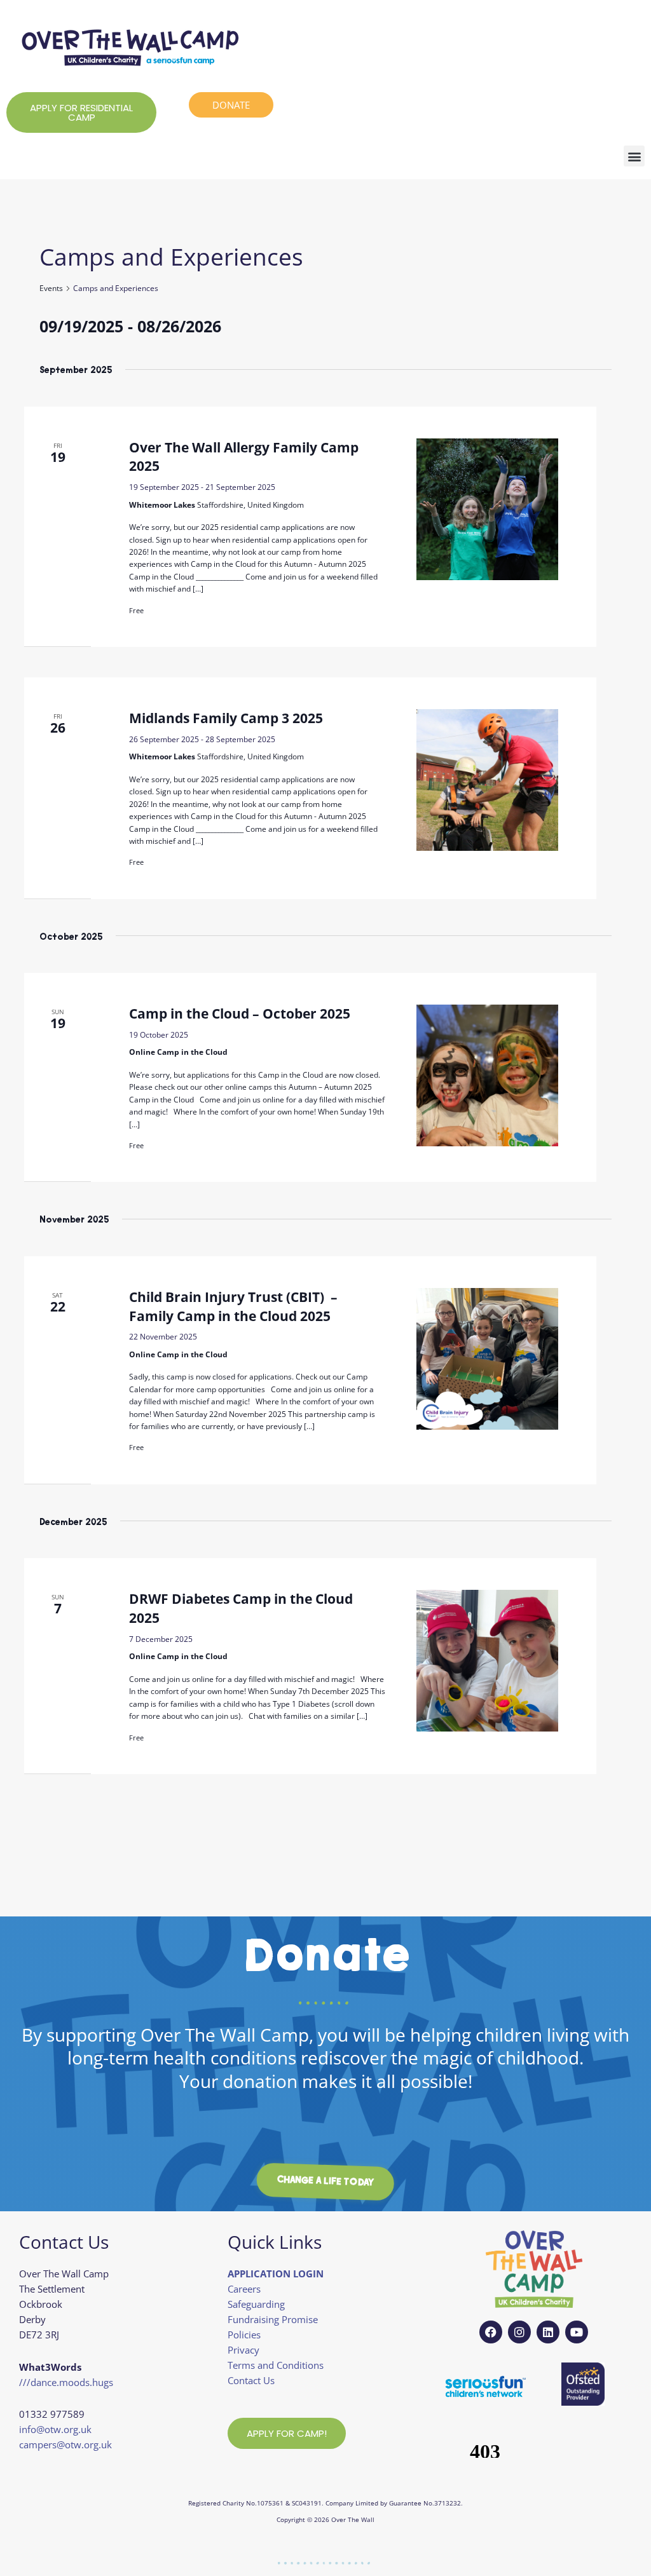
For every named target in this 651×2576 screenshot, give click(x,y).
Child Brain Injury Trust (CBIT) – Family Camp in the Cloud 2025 (235, 1306)
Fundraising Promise (273, 2319)
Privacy (243, 2350)
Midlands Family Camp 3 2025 (226, 718)
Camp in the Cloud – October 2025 (240, 1013)
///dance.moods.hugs (66, 2382)
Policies (244, 2335)
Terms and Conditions (276, 2365)
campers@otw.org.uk (65, 2444)
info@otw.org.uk (55, 2429)
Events (51, 288)
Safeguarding (256, 2304)
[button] (634, 156)
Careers (244, 2289)
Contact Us (251, 2380)
